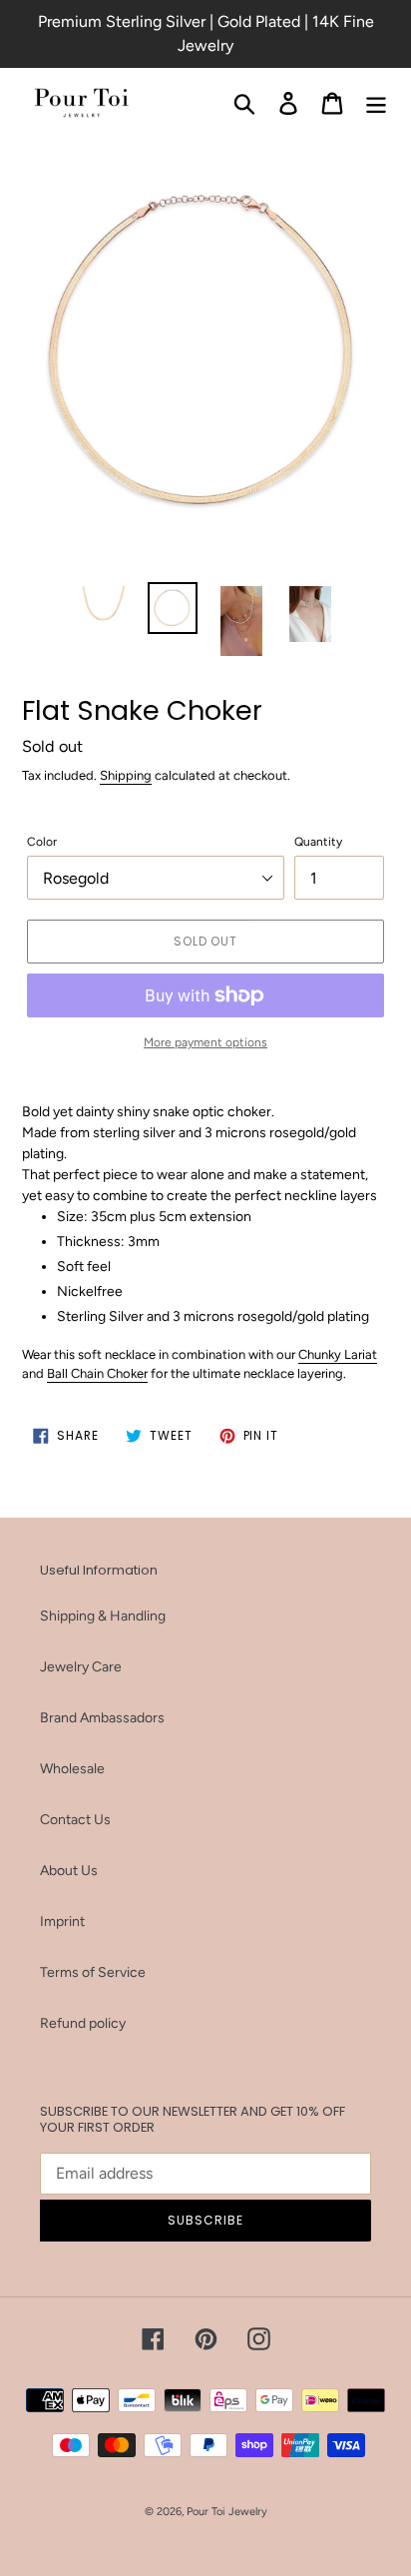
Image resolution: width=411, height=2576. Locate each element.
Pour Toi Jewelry (227, 2512)
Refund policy (83, 2023)
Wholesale (72, 1769)
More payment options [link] (205, 1042)
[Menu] (376, 103)
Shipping (126, 775)
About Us (69, 1871)
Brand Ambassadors (102, 1718)
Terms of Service (93, 1972)
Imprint (62, 1922)
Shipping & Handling (103, 1616)
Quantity (318, 842)
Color (42, 842)
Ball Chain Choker (97, 1373)
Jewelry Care (81, 1667)
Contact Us (75, 1820)
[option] (104, 607)
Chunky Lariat (338, 1354)
